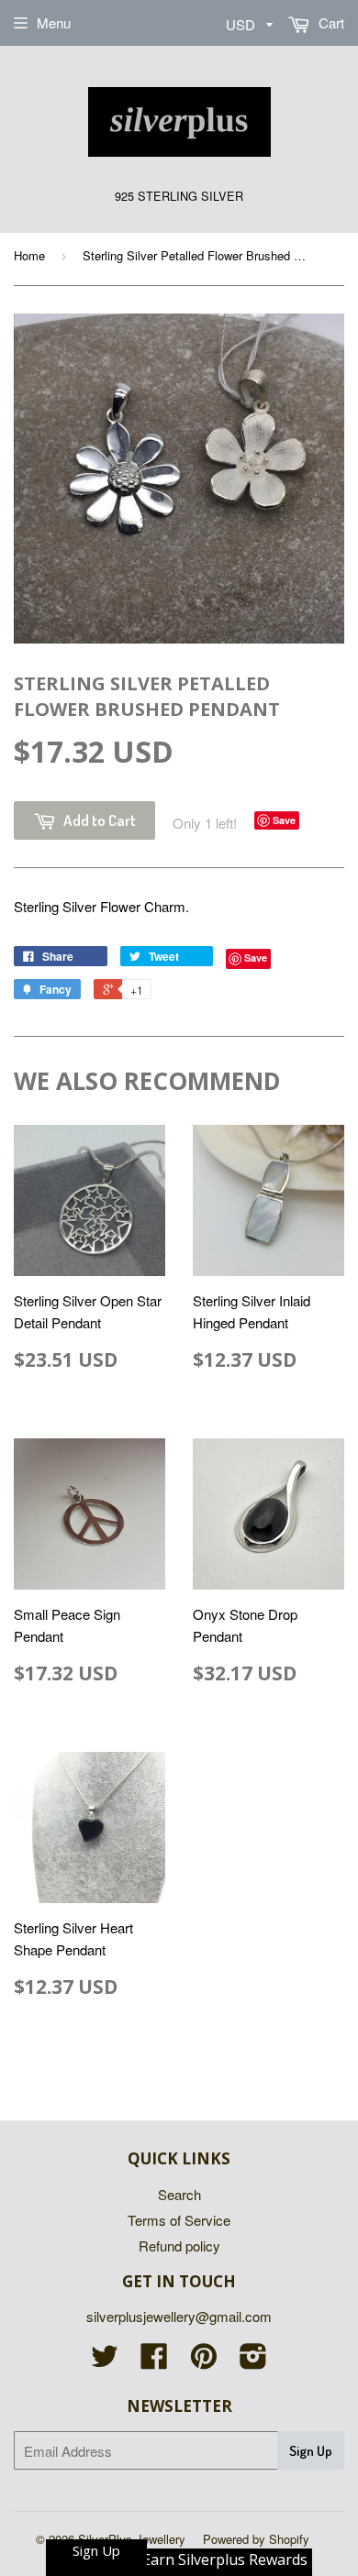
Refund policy (179, 2246)
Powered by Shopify (256, 2539)
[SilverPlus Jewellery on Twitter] (105, 2361)
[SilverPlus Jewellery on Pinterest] (204, 2361)
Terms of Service (179, 2220)
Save (284, 820)
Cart (330, 22)
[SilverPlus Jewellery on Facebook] (154, 2361)
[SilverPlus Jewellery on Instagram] (253, 2361)
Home (29, 255)
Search (179, 2194)
